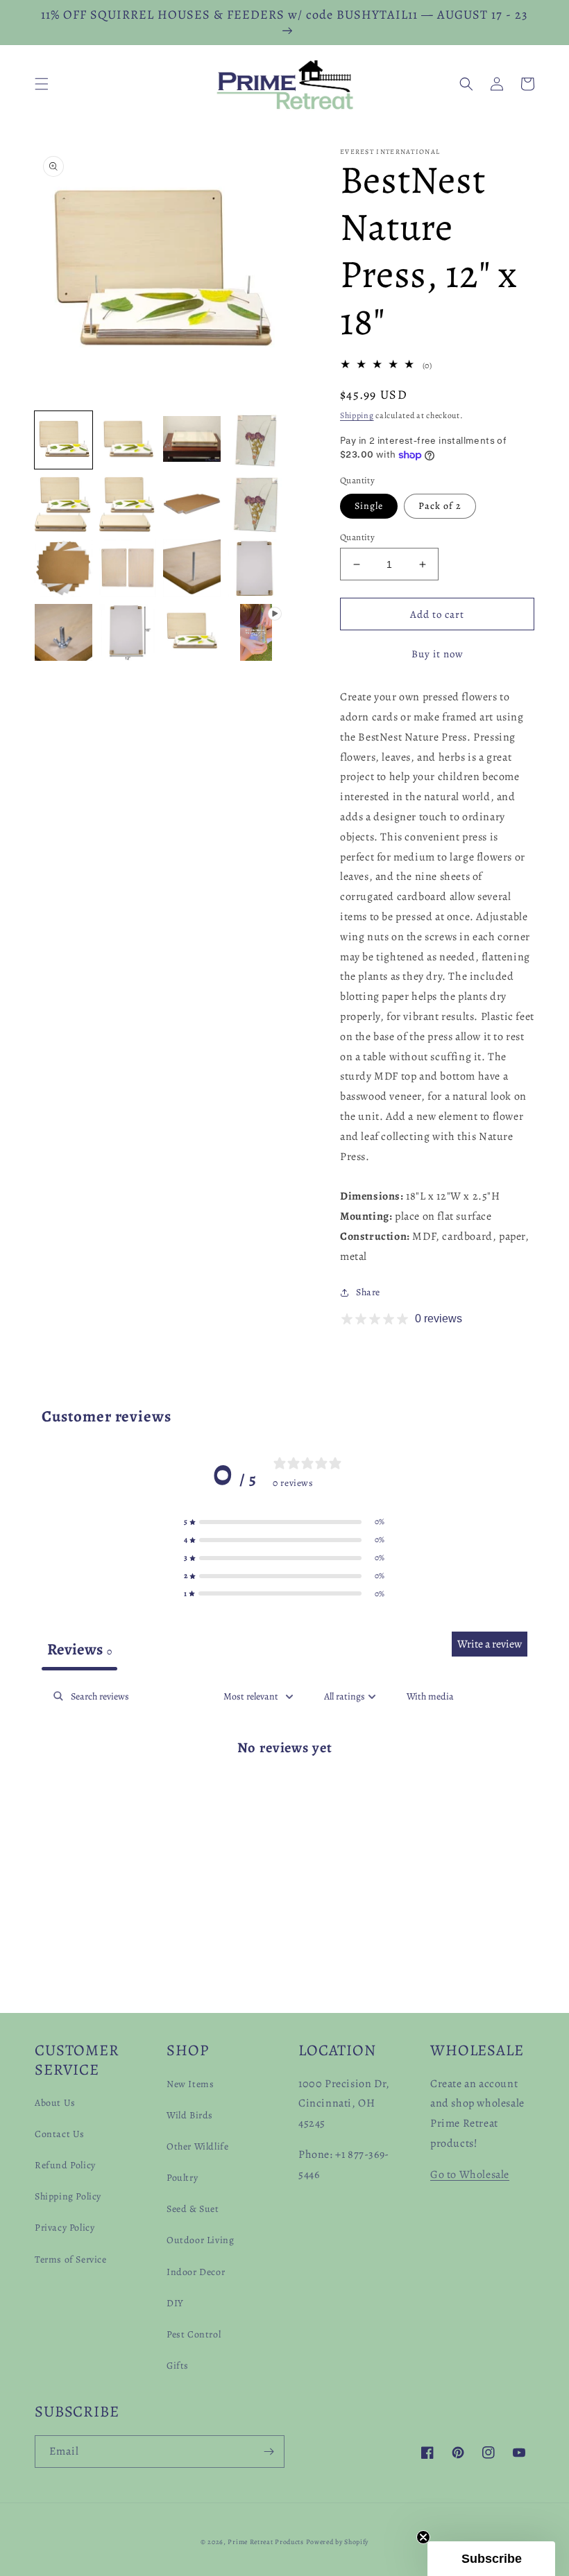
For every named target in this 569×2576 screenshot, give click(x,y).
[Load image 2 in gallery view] (128, 440)
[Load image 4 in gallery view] (256, 440)
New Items (190, 2084)
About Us (55, 2103)
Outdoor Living (200, 2240)
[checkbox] (430, 1696)
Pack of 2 (440, 506)
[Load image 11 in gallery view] (192, 568)
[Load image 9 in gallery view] (63, 568)
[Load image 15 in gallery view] (192, 633)
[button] (42, 84)
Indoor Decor (196, 2272)
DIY (175, 2303)
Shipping (357, 415)
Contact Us (60, 2134)
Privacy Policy (65, 2228)
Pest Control (194, 2334)
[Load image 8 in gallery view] (256, 504)
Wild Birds (190, 2115)
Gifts (178, 2366)
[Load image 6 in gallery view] (128, 504)
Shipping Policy (68, 2196)
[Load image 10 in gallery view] (128, 568)
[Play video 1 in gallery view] (256, 633)
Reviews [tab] (79, 1649)
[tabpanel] (284, 1791)
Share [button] (368, 1292)
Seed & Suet (193, 2209)
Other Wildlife (197, 2146)
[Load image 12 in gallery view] (256, 568)
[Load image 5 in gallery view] (63, 504)
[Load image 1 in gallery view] (63, 440)
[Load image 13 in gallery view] (63, 633)
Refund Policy (65, 2165)
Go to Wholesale (470, 2175)
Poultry (182, 2178)
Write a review (490, 1644)
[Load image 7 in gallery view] (192, 504)
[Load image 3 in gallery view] (192, 440)
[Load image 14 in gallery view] (128, 633)
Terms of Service (71, 2259)
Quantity (357, 537)
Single (369, 506)
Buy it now (438, 654)
